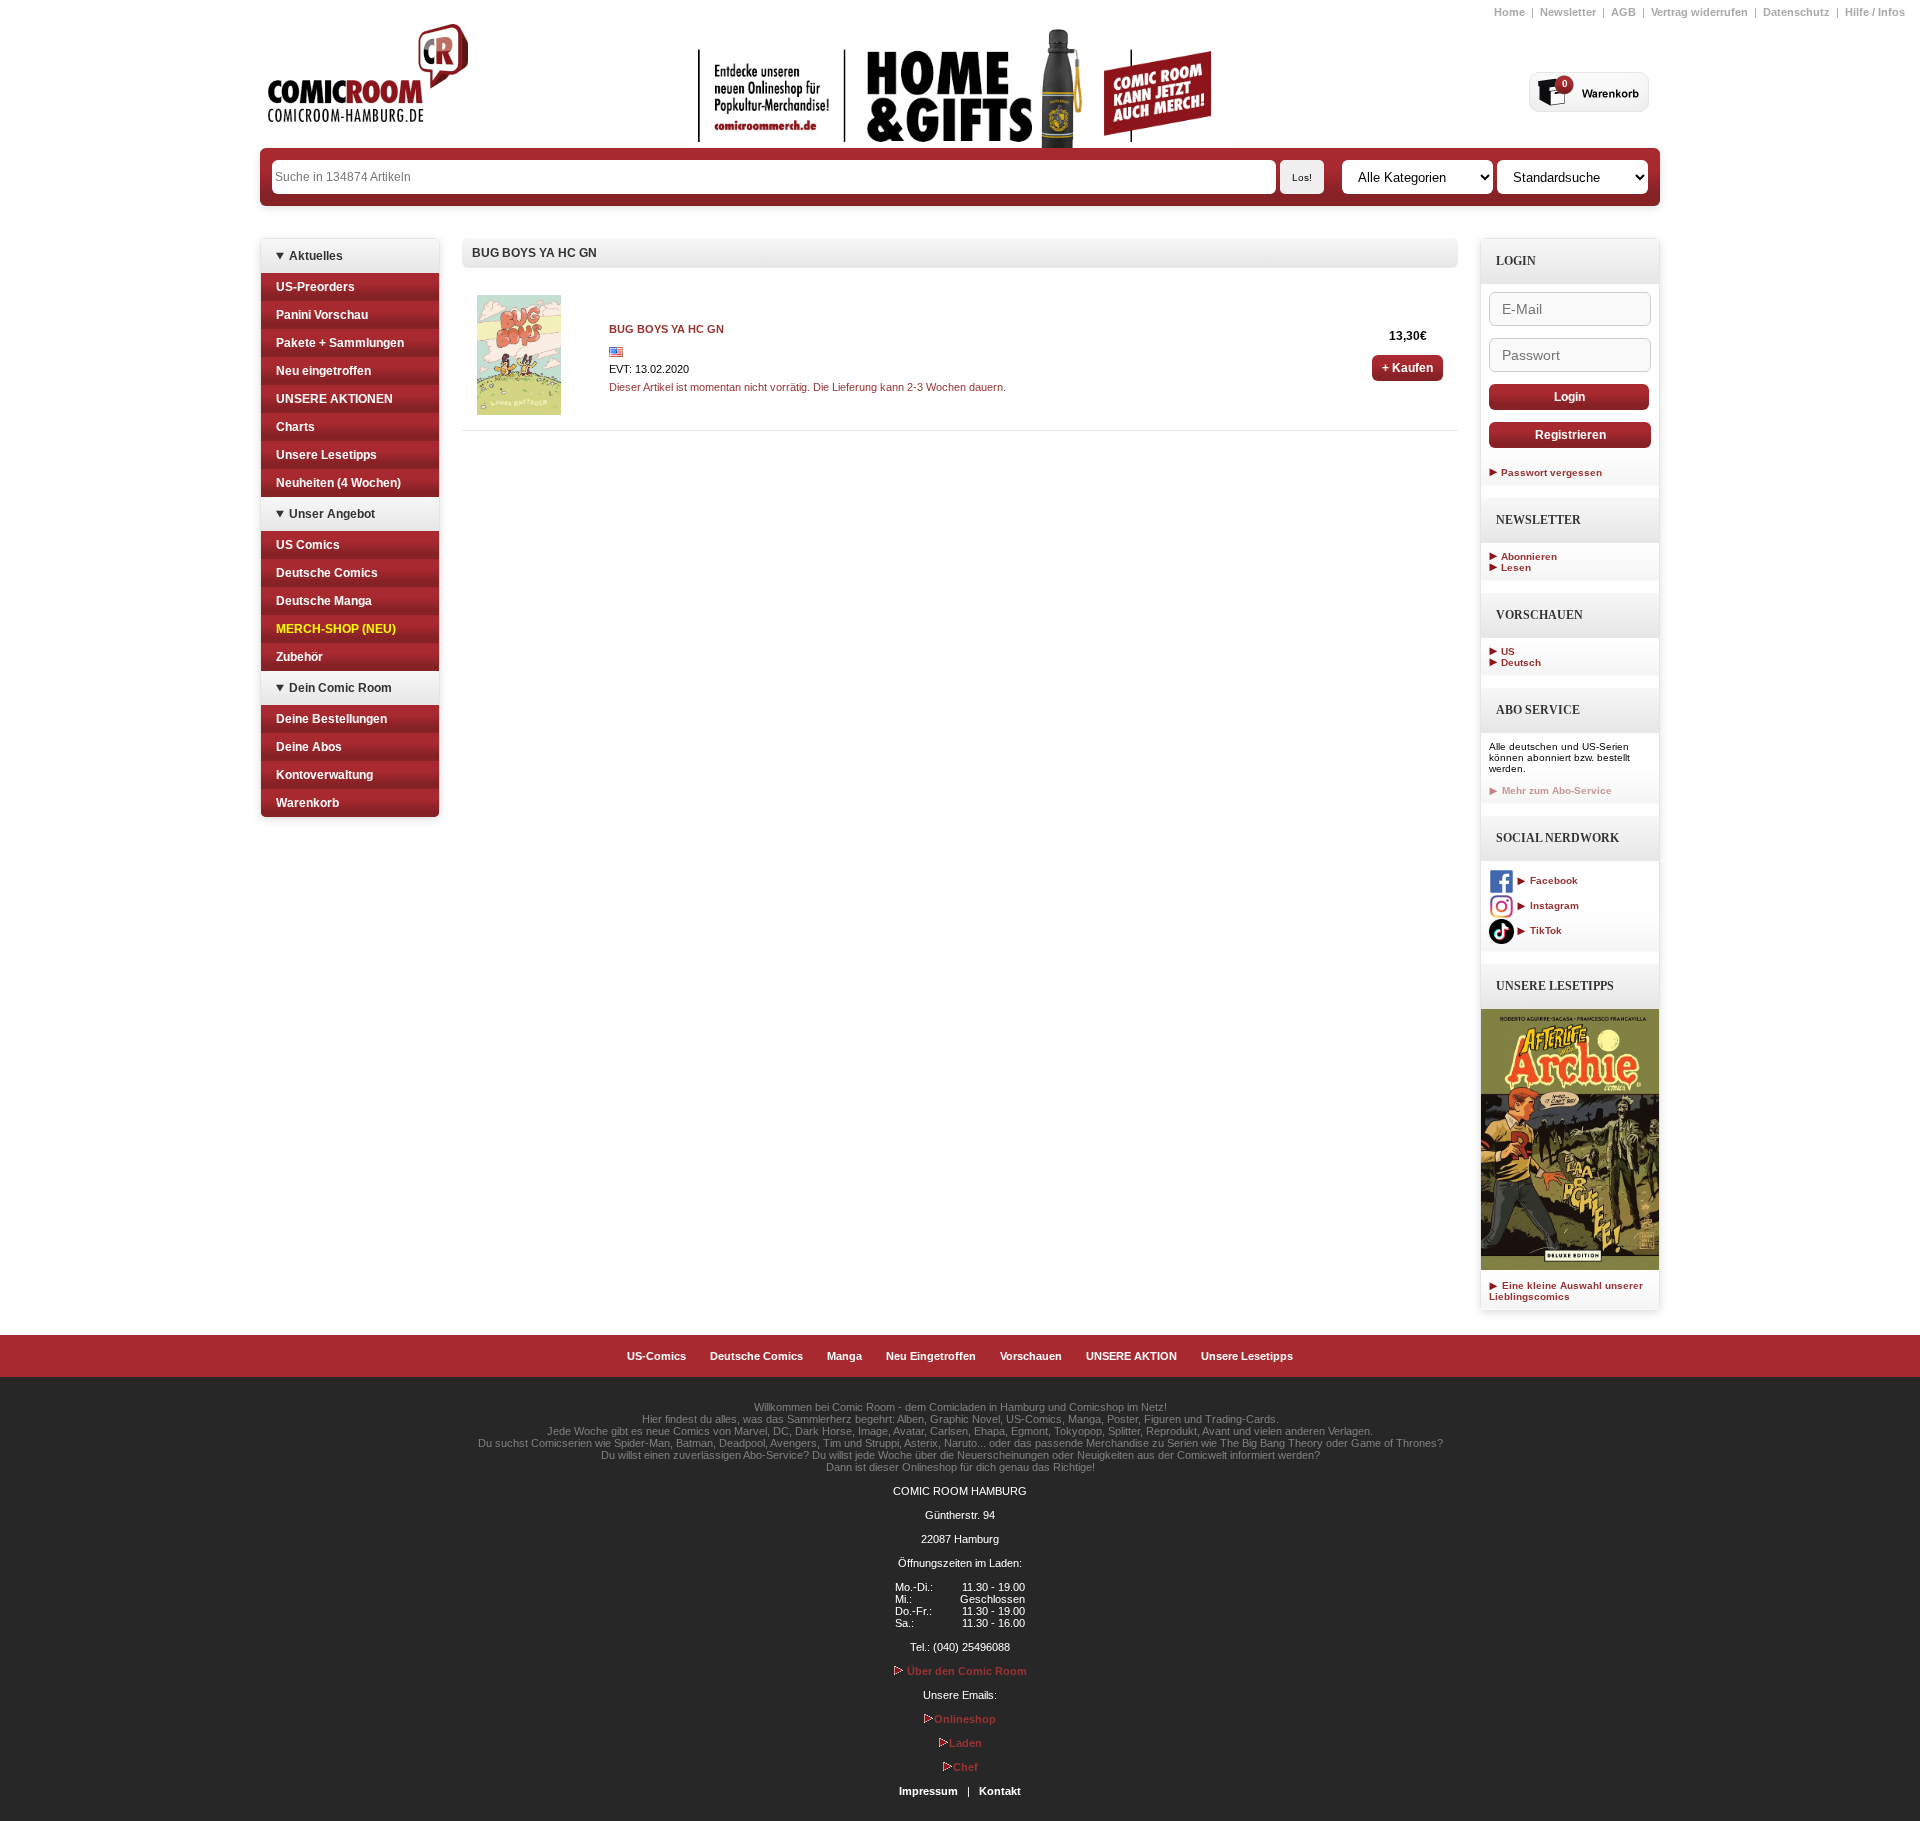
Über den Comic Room (965, 1671)
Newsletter (1568, 12)
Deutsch (1521, 662)
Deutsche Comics (327, 573)
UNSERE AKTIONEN (334, 399)
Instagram (1553, 905)
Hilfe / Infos (1875, 12)
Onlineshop (965, 1719)
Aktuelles (316, 256)
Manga (844, 1356)
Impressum (928, 1791)
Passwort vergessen (1551, 472)
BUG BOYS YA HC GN (666, 329)
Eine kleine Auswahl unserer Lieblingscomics (1566, 1291)
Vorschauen (1031, 1356)
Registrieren (1570, 435)
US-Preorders (315, 287)
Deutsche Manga (324, 601)
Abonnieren (1529, 556)
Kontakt (1000, 1791)
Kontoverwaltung (324, 775)
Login (1569, 397)
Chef (965, 1767)
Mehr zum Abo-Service (1555, 790)
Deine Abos (309, 747)
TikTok (1544, 930)
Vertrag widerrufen (1699, 12)
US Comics (308, 545)
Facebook (1552, 880)
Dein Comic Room (340, 688)
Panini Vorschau (322, 315)
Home (1509, 12)
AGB (1623, 12)
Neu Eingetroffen (931, 1356)
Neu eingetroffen (323, 371)
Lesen (1516, 567)
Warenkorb (307, 803)
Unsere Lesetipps (326, 455)
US (1508, 651)
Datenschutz (1796, 12)
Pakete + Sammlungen (340, 343)
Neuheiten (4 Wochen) (338, 483)
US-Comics (656, 1356)
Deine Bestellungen (331, 719)
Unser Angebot (332, 514)
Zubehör (299, 657)
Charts (295, 427)
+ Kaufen (1407, 368)
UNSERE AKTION (1131, 1356)
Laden (965, 1743)
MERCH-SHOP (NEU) (336, 629)
